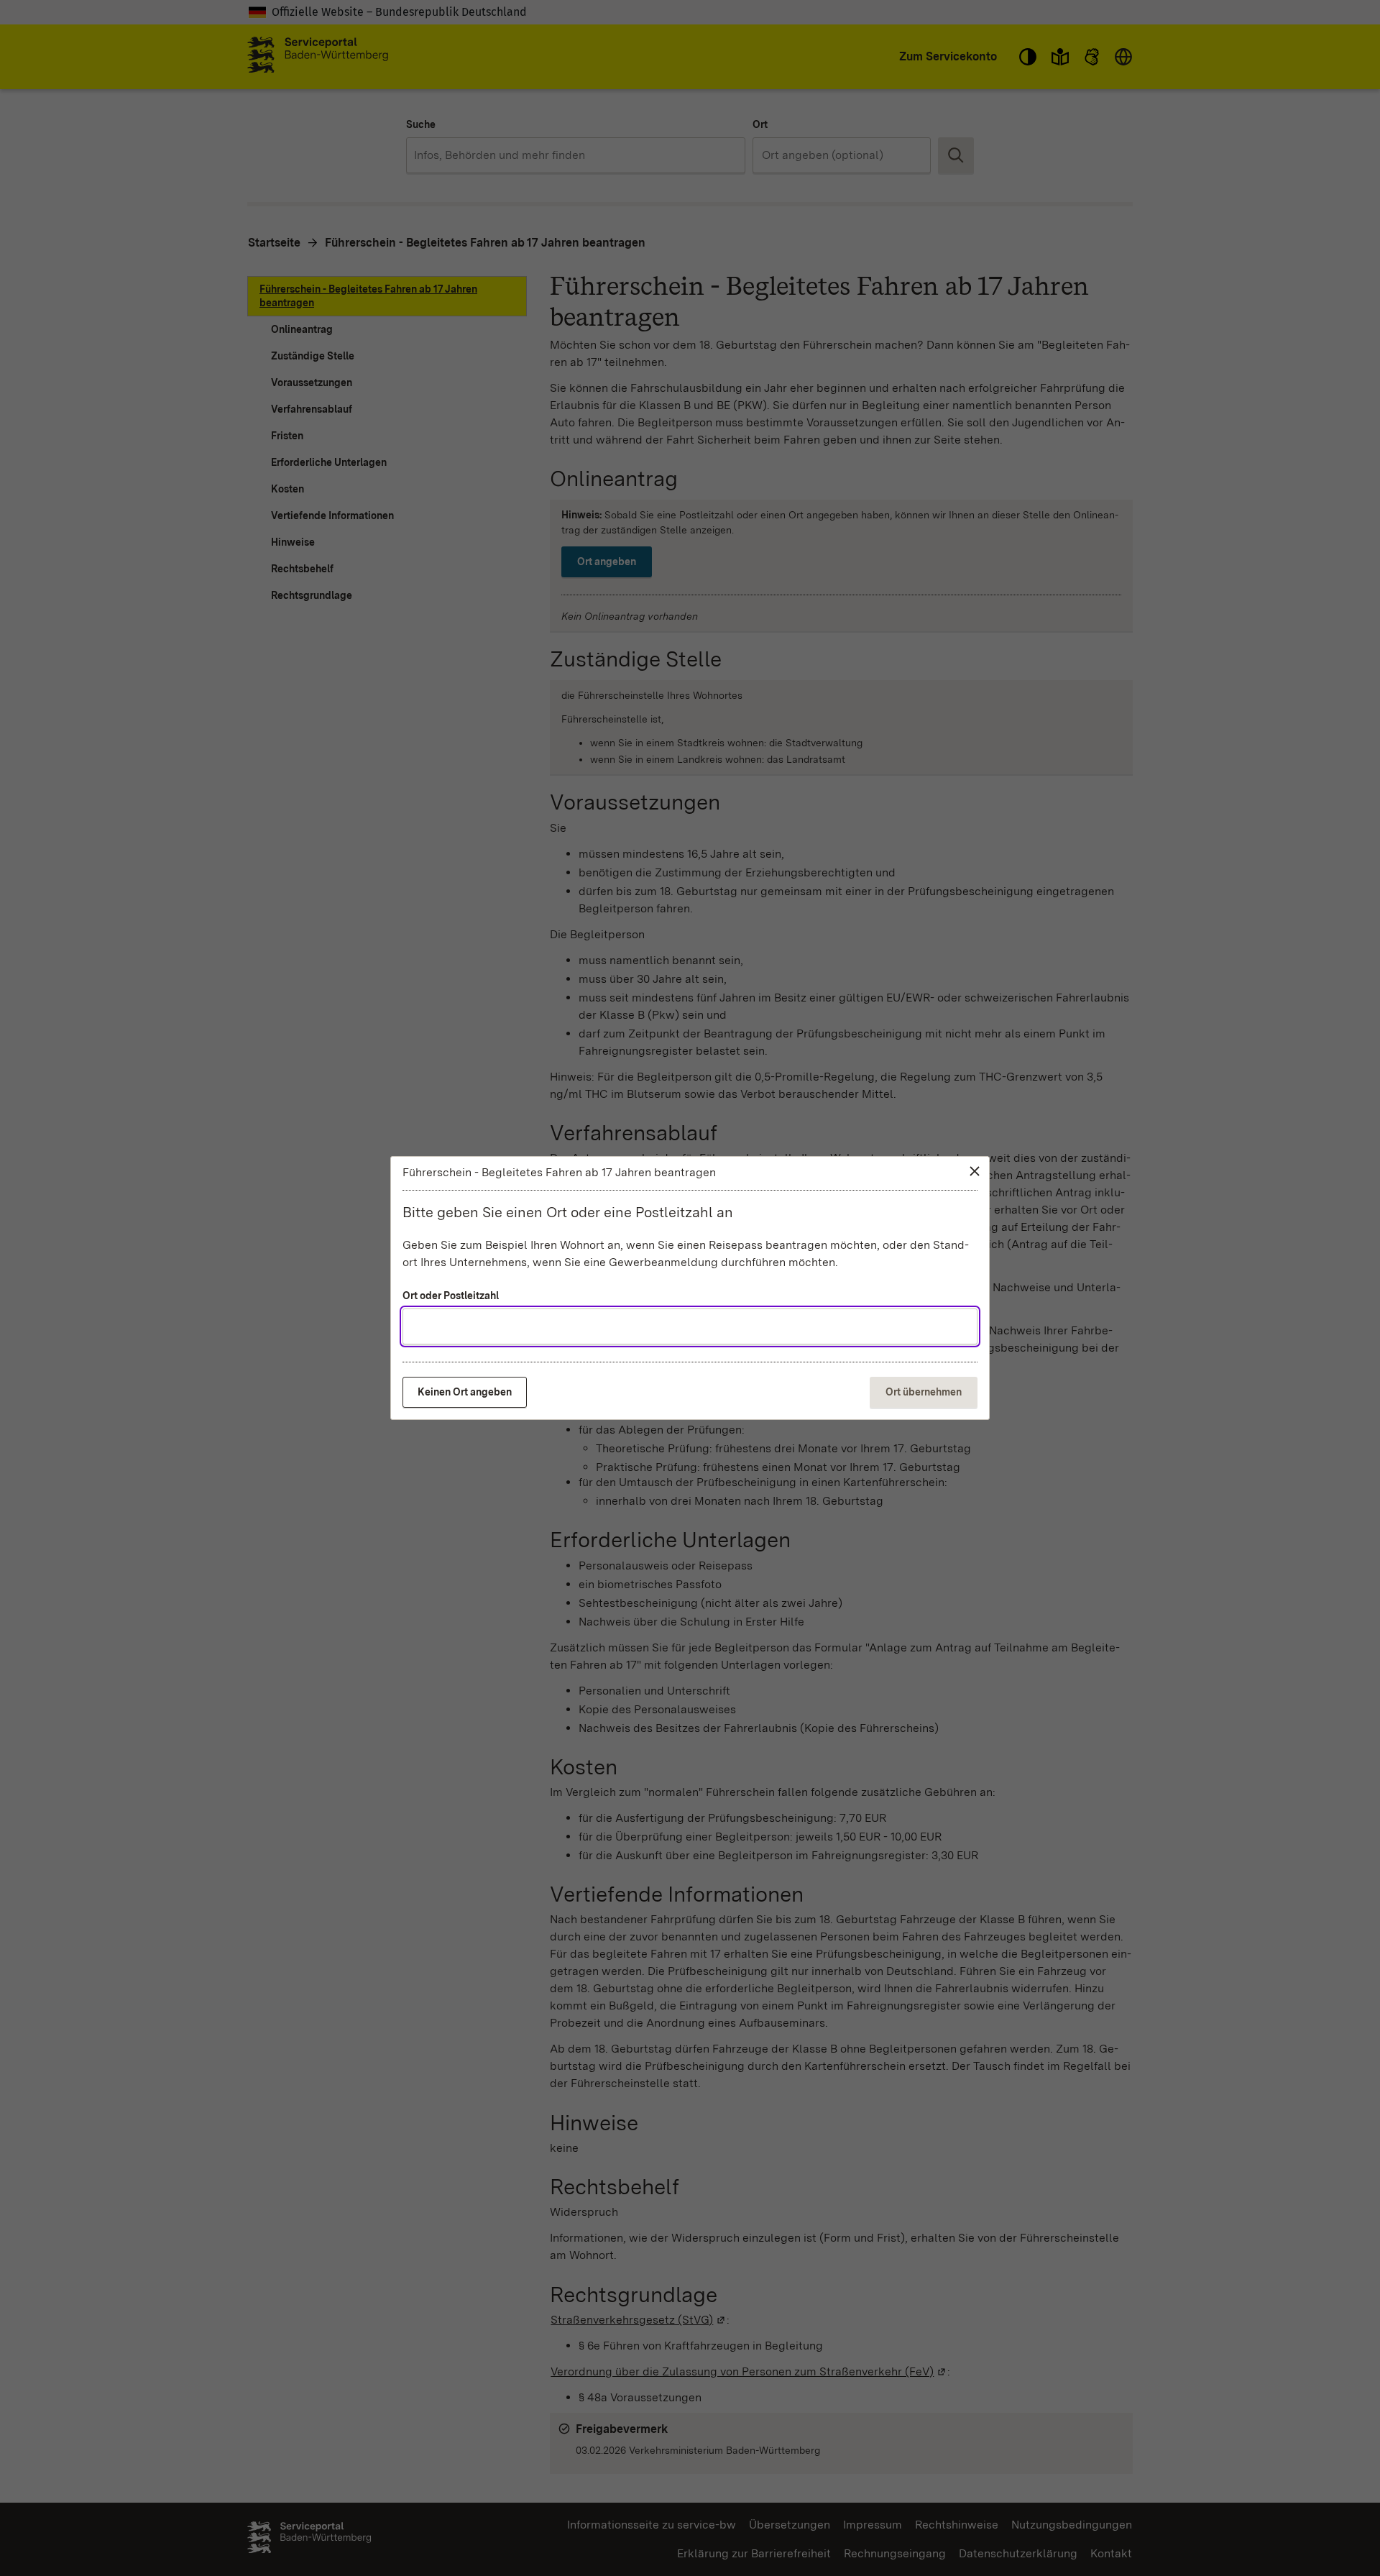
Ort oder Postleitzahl (451, 1296)
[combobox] (690, 1326)
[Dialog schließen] (975, 1171)
